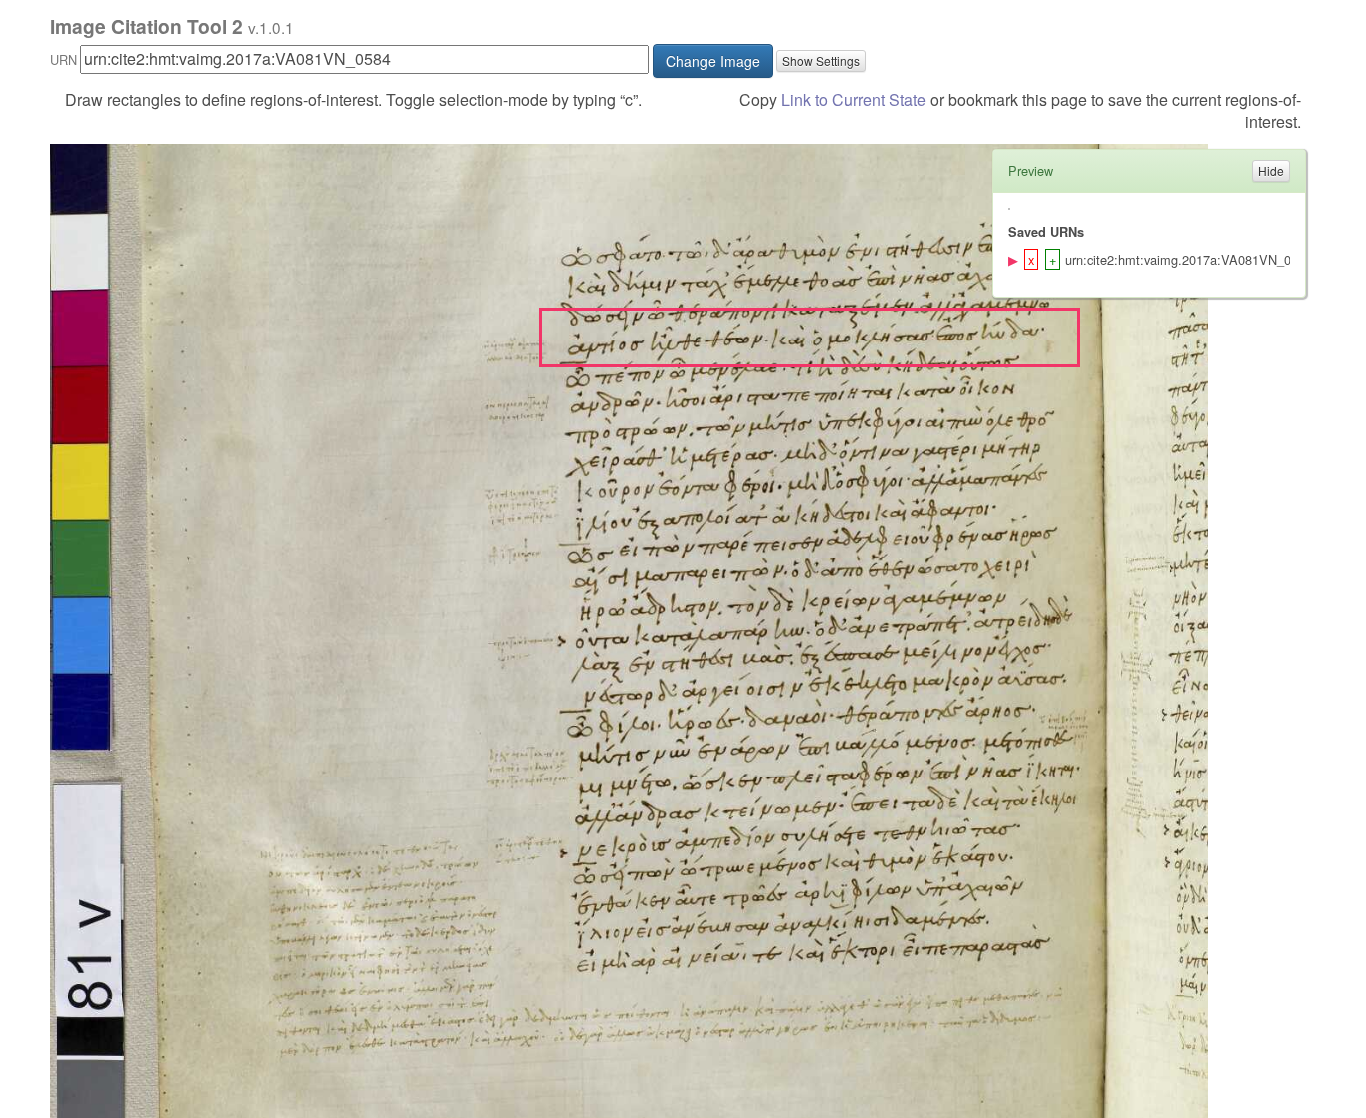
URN (63, 59)
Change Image (713, 61)
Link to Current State (853, 99)
